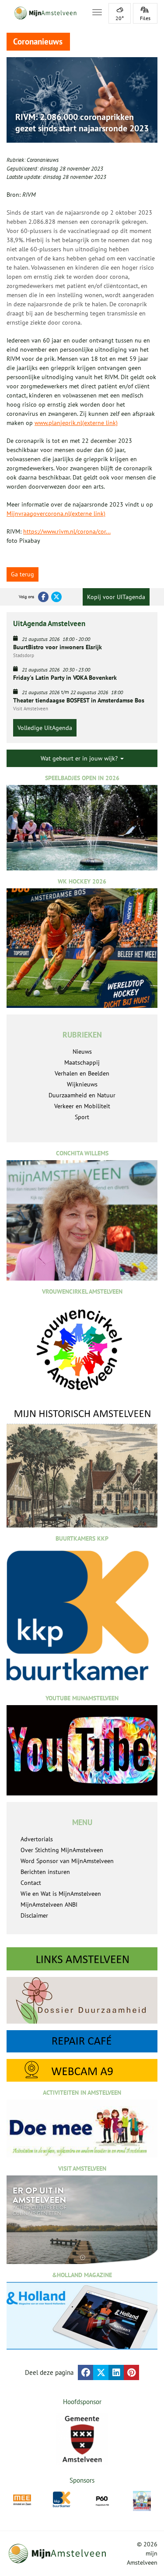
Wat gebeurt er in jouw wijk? (80, 758)
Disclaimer (34, 1915)
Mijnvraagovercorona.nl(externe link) (56, 514)
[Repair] (82, 2042)
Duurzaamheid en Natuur (82, 1095)
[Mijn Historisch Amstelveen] (82, 1468)
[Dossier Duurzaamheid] (82, 2000)
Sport (82, 1117)
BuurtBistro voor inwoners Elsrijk (58, 647)
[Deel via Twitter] (101, 2372)
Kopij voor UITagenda (116, 597)
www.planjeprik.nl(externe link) (76, 423)
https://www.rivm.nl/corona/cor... (67, 531)
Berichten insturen (45, 1872)
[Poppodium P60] (102, 2500)
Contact (31, 1883)
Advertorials (37, 1839)
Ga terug (23, 574)
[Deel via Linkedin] (116, 2372)
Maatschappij (82, 1062)
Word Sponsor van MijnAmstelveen (67, 1861)
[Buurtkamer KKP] (62, 2499)
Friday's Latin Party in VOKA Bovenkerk (65, 678)
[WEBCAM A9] (82, 2070)
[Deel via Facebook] (85, 2372)
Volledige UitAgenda (45, 728)
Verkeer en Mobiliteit (82, 1106)
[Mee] (22, 2500)
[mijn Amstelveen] (44, 13)
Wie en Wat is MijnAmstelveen (61, 1894)
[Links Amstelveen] (82, 1959)
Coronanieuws (43, 160)
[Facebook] (43, 597)
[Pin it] (131, 2372)
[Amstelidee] (142, 2501)
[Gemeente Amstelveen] (82, 2439)
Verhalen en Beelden (82, 1073)
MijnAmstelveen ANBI (49, 1905)
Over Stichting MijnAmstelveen (62, 1850)
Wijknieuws (82, 1084)
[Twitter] (56, 597)
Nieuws (82, 1052)
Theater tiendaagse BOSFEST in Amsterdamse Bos (79, 700)
